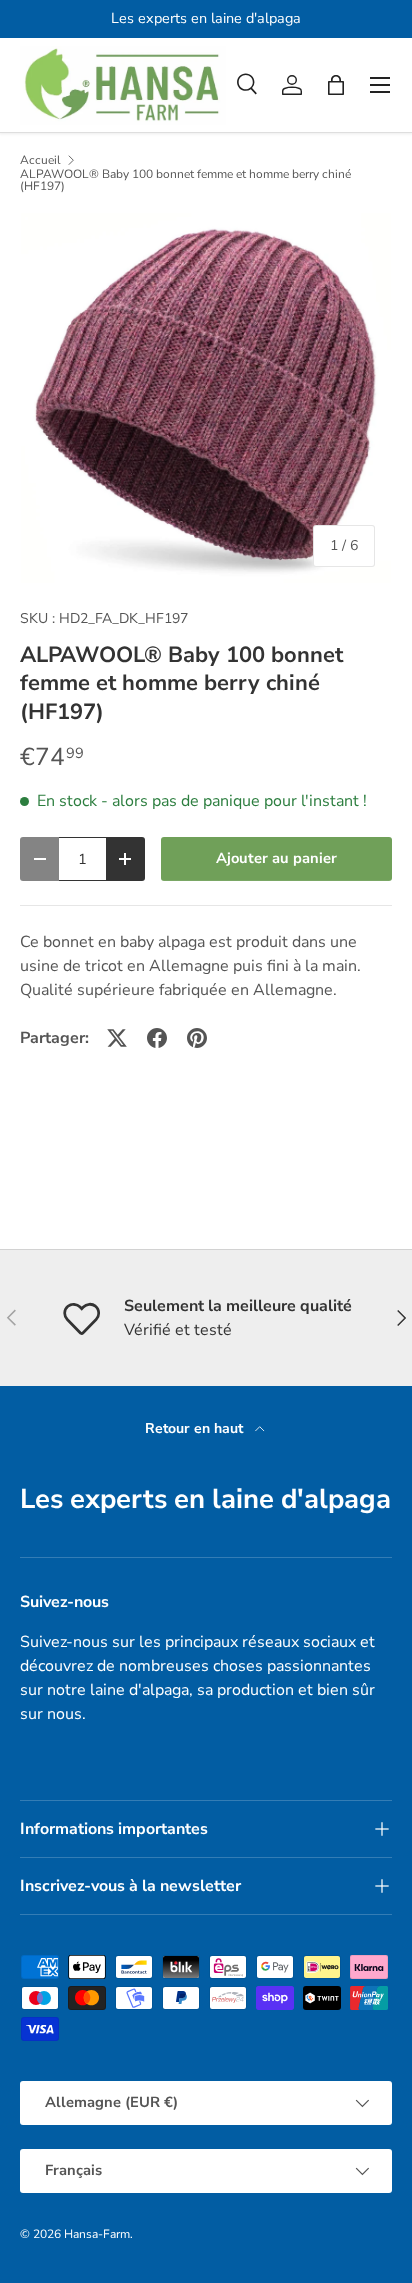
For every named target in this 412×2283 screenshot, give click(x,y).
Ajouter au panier (276, 858)
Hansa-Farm (97, 2234)
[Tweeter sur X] (117, 1038)
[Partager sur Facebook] (157, 1038)
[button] (336, 85)
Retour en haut (196, 1428)
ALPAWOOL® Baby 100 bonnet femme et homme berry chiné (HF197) (185, 180)
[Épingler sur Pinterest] (197, 1038)
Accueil (40, 160)
